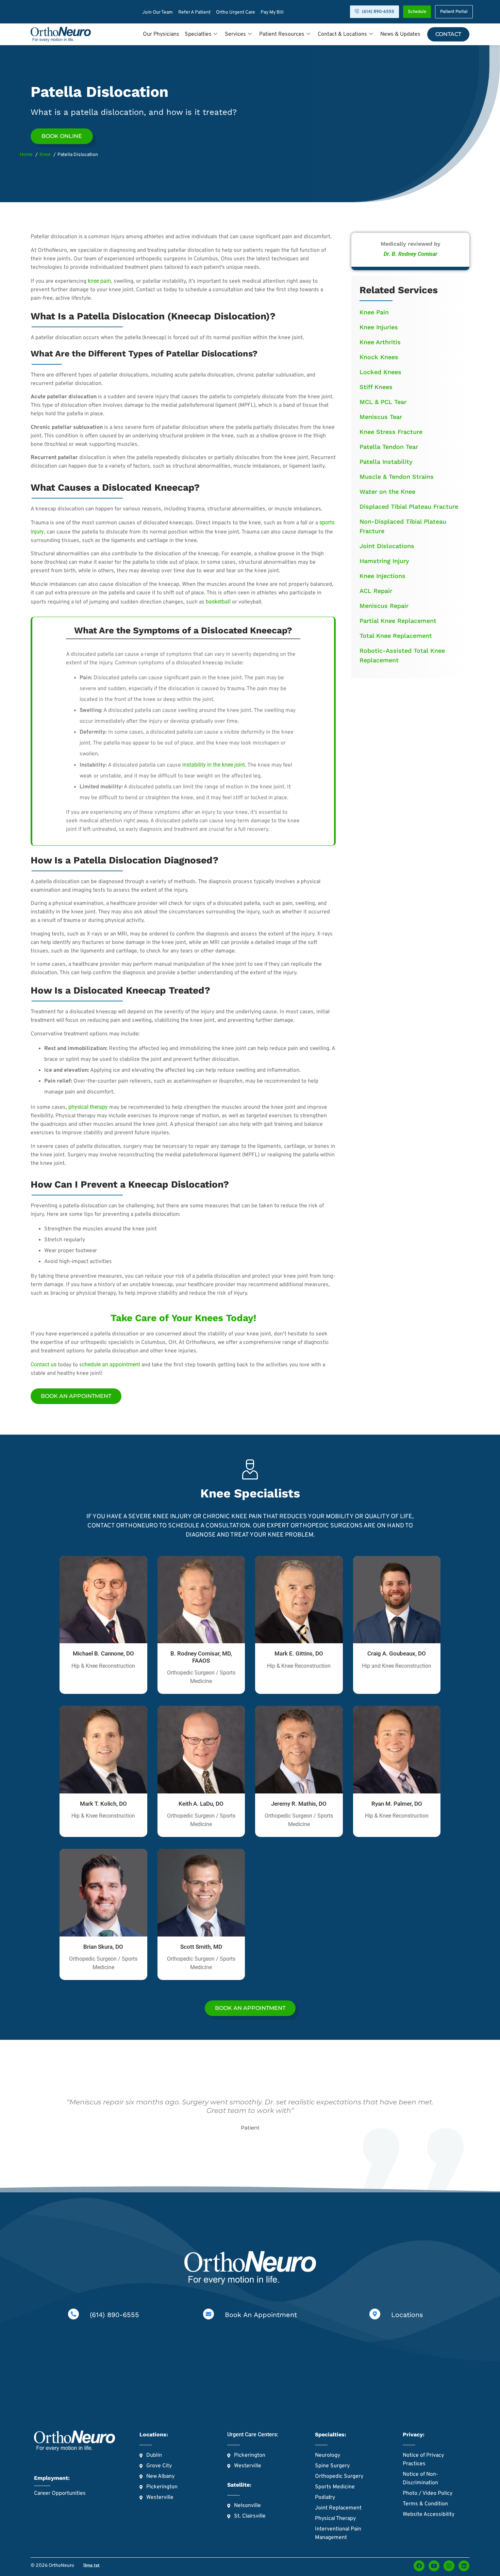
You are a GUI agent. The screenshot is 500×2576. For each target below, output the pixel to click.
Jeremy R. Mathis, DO (299, 1804)
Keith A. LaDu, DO (201, 1804)
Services (235, 34)
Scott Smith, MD (201, 1947)
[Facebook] (419, 2566)
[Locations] (375, 2314)
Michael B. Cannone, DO (103, 1653)
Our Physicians (161, 34)
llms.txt (91, 2565)
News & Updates (400, 34)
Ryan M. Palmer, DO (397, 1804)
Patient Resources (282, 34)
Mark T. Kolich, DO (103, 1804)
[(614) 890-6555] (73, 2314)
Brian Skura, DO (103, 1947)
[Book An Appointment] (209, 2314)
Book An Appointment (261, 2315)
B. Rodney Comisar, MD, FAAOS (201, 1657)
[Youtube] (434, 2566)
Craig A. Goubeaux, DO (397, 1653)
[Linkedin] (464, 2566)
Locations (407, 2315)
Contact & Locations (342, 34)
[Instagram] (449, 2566)
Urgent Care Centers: (253, 2434)
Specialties (198, 34)
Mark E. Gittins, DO (299, 1653)
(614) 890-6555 (114, 2315)
